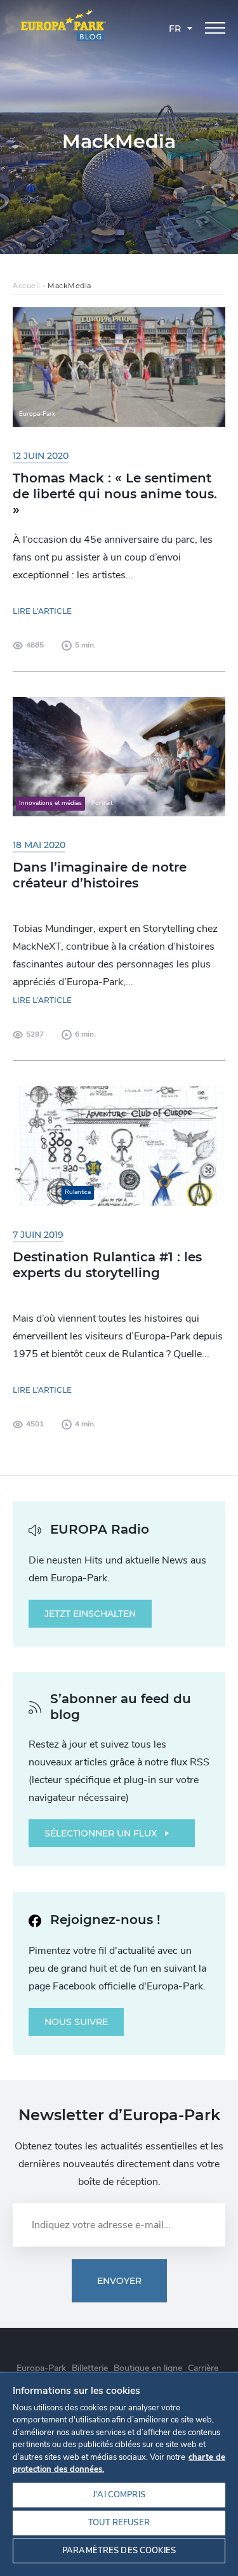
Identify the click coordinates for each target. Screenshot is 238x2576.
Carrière (203, 2368)
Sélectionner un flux (101, 1833)
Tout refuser (119, 2523)
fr (175, 29)
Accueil (27, 286)
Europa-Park (41, 2368)
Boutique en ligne (148, 2368)
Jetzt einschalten (90, 1614)
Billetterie (90, 2368)
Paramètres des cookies (119, 2551)
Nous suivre (76, 2022)
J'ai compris (119, 2495)
